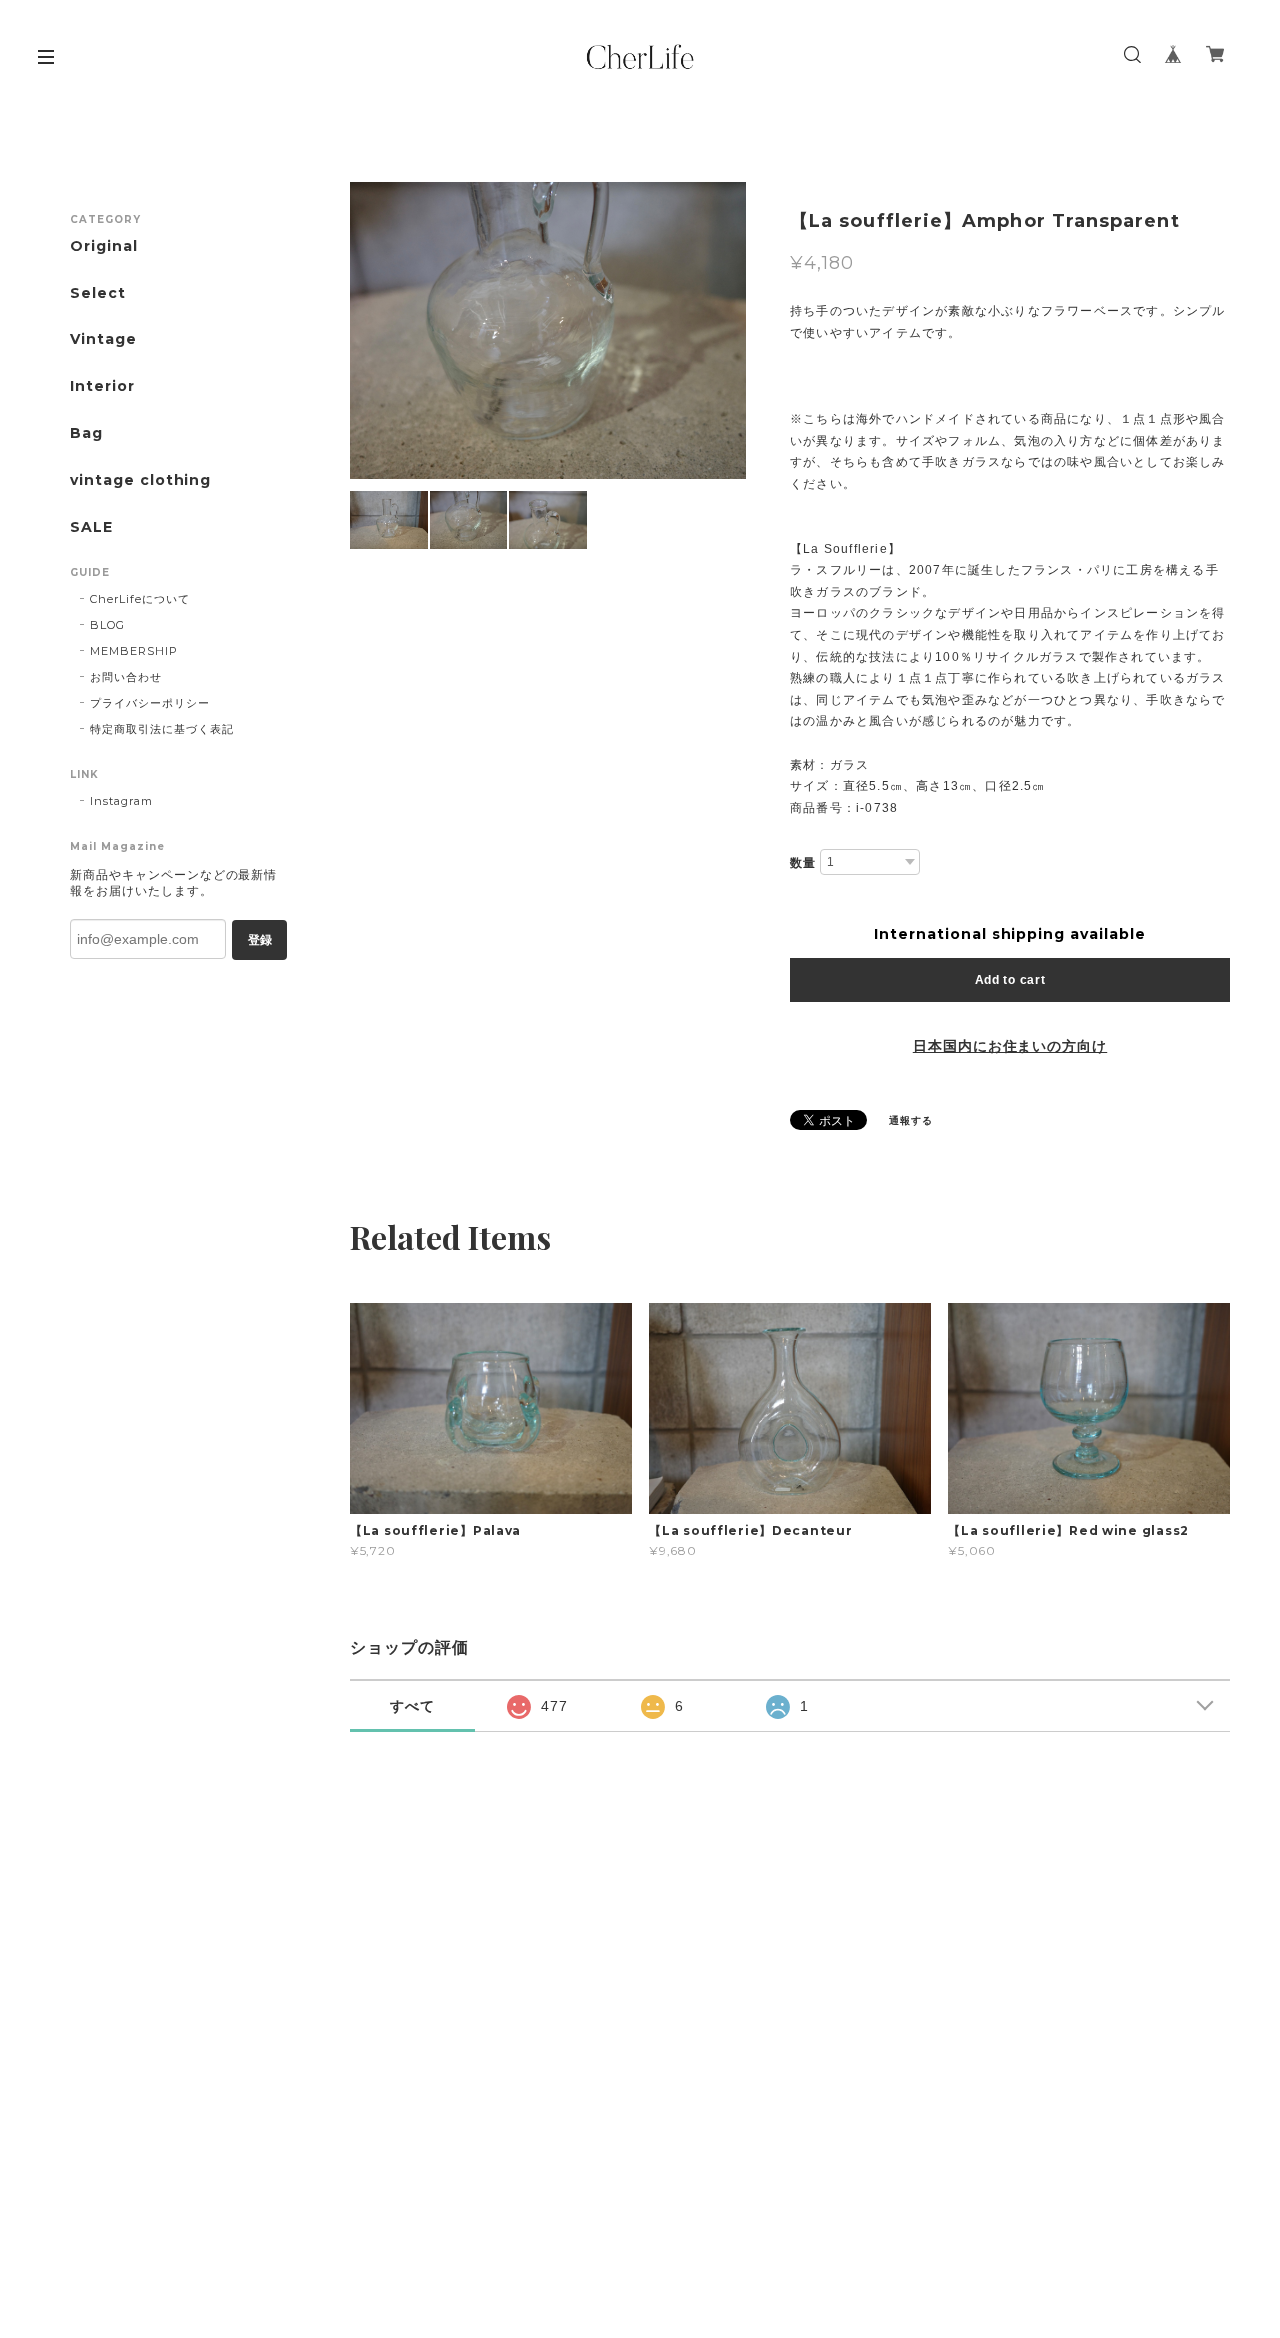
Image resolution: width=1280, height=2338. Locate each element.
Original (104, 246)
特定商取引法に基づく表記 (162, 729)
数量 (803, 863)
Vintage (103, 339)
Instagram (121, 801)
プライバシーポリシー (150, 703)
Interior (102, 386)
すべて (412, 1706)
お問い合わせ (126, 677)
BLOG (107, 625)
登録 (260, 940)
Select (98, 293)
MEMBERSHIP (134, 651)
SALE (91, 527)
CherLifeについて (140, 599)
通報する (911, 1120)
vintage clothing (140, 480)
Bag (86, 433)
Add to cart (1010, 980)
